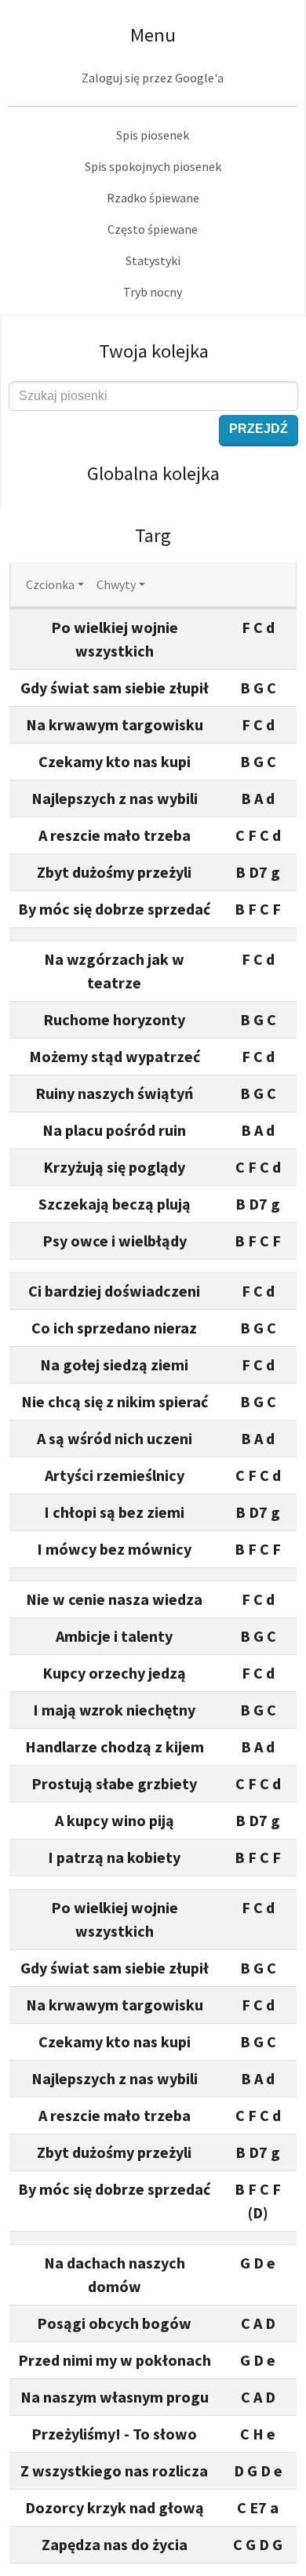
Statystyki (153, 260)
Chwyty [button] (116, 584)
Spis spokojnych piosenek (153, 166)
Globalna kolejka (153, 473)
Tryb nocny (153, 292)
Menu (153, 35)
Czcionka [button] (50, 584)
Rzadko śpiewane (153, 198)
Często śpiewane (153, 229)
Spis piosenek (153, 135)
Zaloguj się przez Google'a (153, 78)
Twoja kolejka (154, 351)
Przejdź (259, 429)
